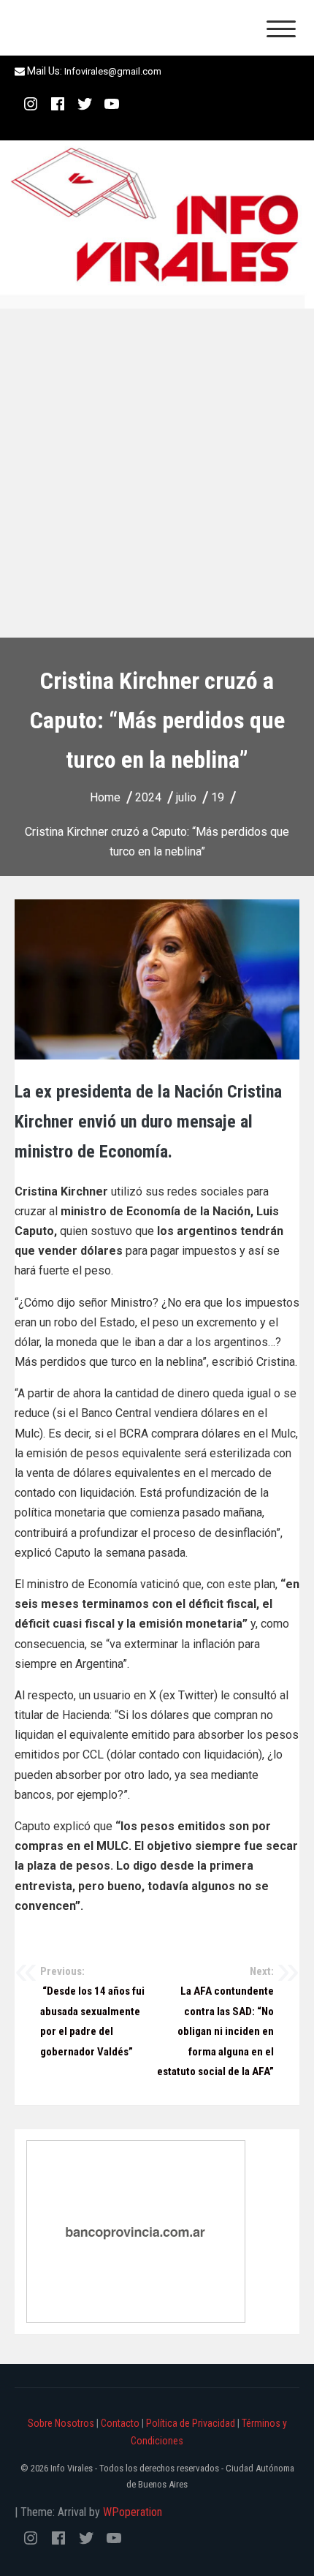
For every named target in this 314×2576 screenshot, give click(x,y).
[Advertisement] (157, 473)
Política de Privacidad (191, 2423)
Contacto (120, 2423)
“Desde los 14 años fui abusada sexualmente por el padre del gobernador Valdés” (92, 2012)
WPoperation (133, 2512)
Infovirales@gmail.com (113, 71)
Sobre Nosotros (61, 2423)
